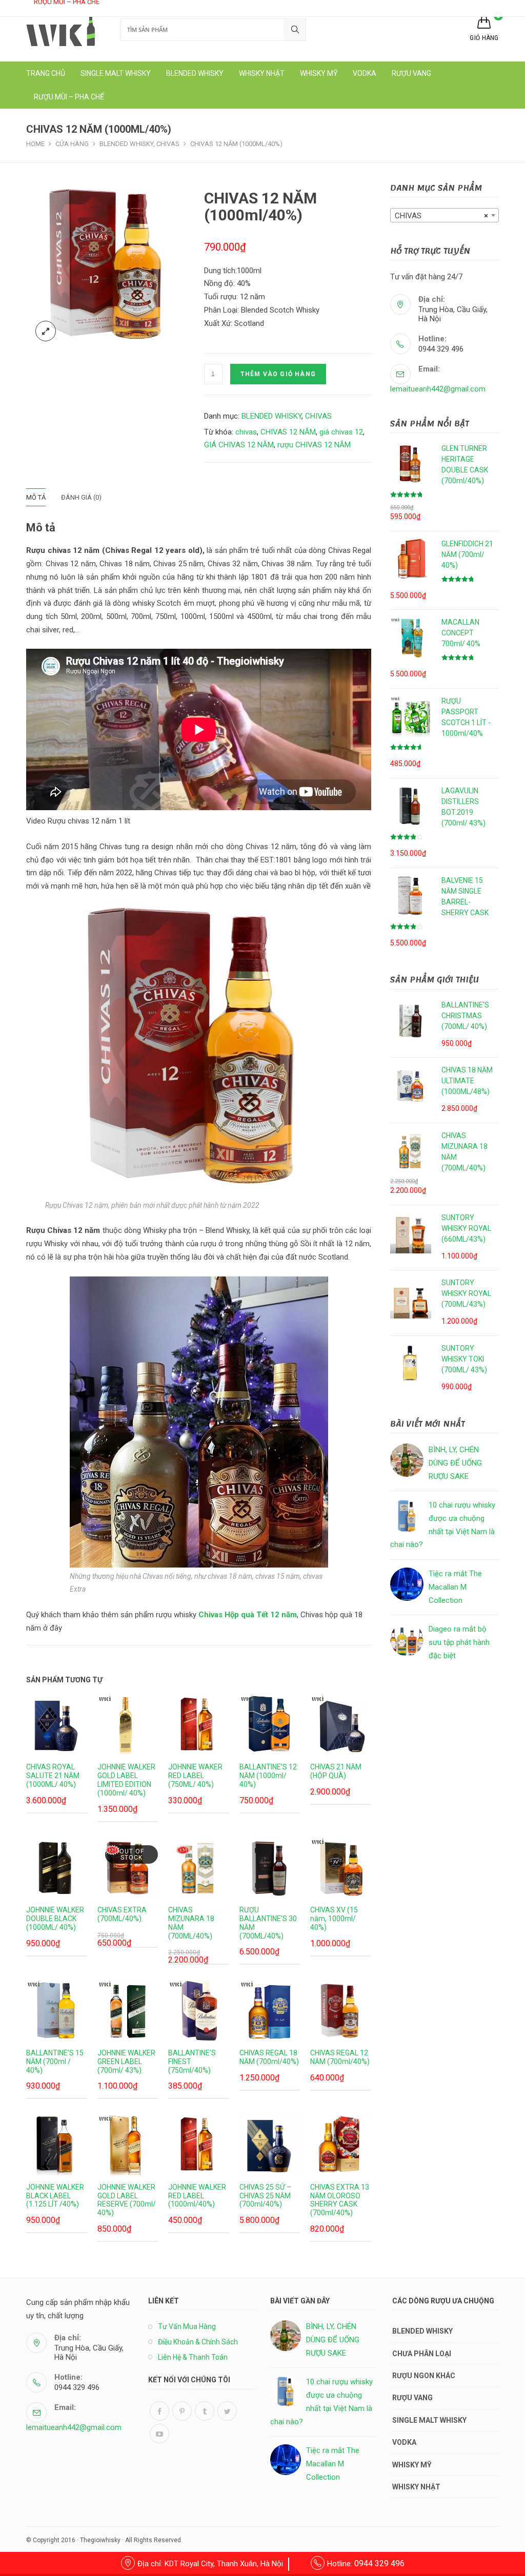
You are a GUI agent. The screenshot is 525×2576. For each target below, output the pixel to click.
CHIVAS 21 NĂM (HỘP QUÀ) (336, 1771)
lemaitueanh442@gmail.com (438, 389)
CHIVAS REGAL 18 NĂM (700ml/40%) (269, 2057)
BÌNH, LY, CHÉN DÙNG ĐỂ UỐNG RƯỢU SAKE (455, 1463)
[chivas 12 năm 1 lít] (110, 266)
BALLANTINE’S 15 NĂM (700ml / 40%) (55, 2062)
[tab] (44, 497)
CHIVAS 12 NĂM (288, 432)
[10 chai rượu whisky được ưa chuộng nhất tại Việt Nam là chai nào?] (407, 1516)
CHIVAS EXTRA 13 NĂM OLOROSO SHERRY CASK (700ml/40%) (340, 2200)
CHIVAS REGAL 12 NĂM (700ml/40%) (340, 2057)
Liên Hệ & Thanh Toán (193, 2357)
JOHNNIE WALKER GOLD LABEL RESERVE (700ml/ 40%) (127, 2200)
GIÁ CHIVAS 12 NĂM (239, 445)
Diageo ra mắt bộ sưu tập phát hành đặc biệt (459, 1642)
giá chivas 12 (341, 432)
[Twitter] (227, 2411)
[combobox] (445, 215)
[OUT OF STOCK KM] (128, 1867)
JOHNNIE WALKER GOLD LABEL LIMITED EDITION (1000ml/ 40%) (126, 1780)
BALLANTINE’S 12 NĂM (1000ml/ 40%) (268, 1776)
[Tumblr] (205, 2411)
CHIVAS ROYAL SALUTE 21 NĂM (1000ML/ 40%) (53, 1776)
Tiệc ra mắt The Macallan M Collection (455, 1587)
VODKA (404, 2442)
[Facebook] (159, 2411)
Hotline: (366, 2564)
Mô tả (36, 497)
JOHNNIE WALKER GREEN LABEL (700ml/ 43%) (126, 2062)
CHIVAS (318, 416)
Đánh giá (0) (81, 497)
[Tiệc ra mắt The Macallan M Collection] (407, 1584)
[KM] (199, 1867)
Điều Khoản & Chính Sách (198, 2342)
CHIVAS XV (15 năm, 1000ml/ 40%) (334, 1919)
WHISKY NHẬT (416, 2487)
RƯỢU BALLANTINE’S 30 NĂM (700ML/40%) (268, 1923)
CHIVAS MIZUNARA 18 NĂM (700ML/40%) (191, 1923)
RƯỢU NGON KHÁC (424, 2376)
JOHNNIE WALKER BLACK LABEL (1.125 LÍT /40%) (55, 2196)
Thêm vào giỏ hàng (278, 374)
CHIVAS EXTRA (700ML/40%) (122, 1914)
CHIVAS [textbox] (441, 216)
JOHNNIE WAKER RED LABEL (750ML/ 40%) (195, 1776)
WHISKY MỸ (412, 2465)
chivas (246, 432)
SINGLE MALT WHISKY (429, 2420)
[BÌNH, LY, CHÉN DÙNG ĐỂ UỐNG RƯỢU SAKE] (407, 1460)
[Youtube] (159, 2434)
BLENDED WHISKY (271, 416)
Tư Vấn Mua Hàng (187, 2326)
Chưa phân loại (422, 2354)
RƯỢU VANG (412, 2398)
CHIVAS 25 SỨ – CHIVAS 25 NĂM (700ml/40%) (265, 2196)
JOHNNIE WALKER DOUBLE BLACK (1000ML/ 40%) (55, 1919)
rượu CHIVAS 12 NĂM (314, 445)
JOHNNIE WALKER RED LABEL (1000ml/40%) (197, 2196)
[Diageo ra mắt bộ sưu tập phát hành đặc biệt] (407, 1640)
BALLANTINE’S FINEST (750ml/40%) (192, 2062)
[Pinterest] (182, 2411)
